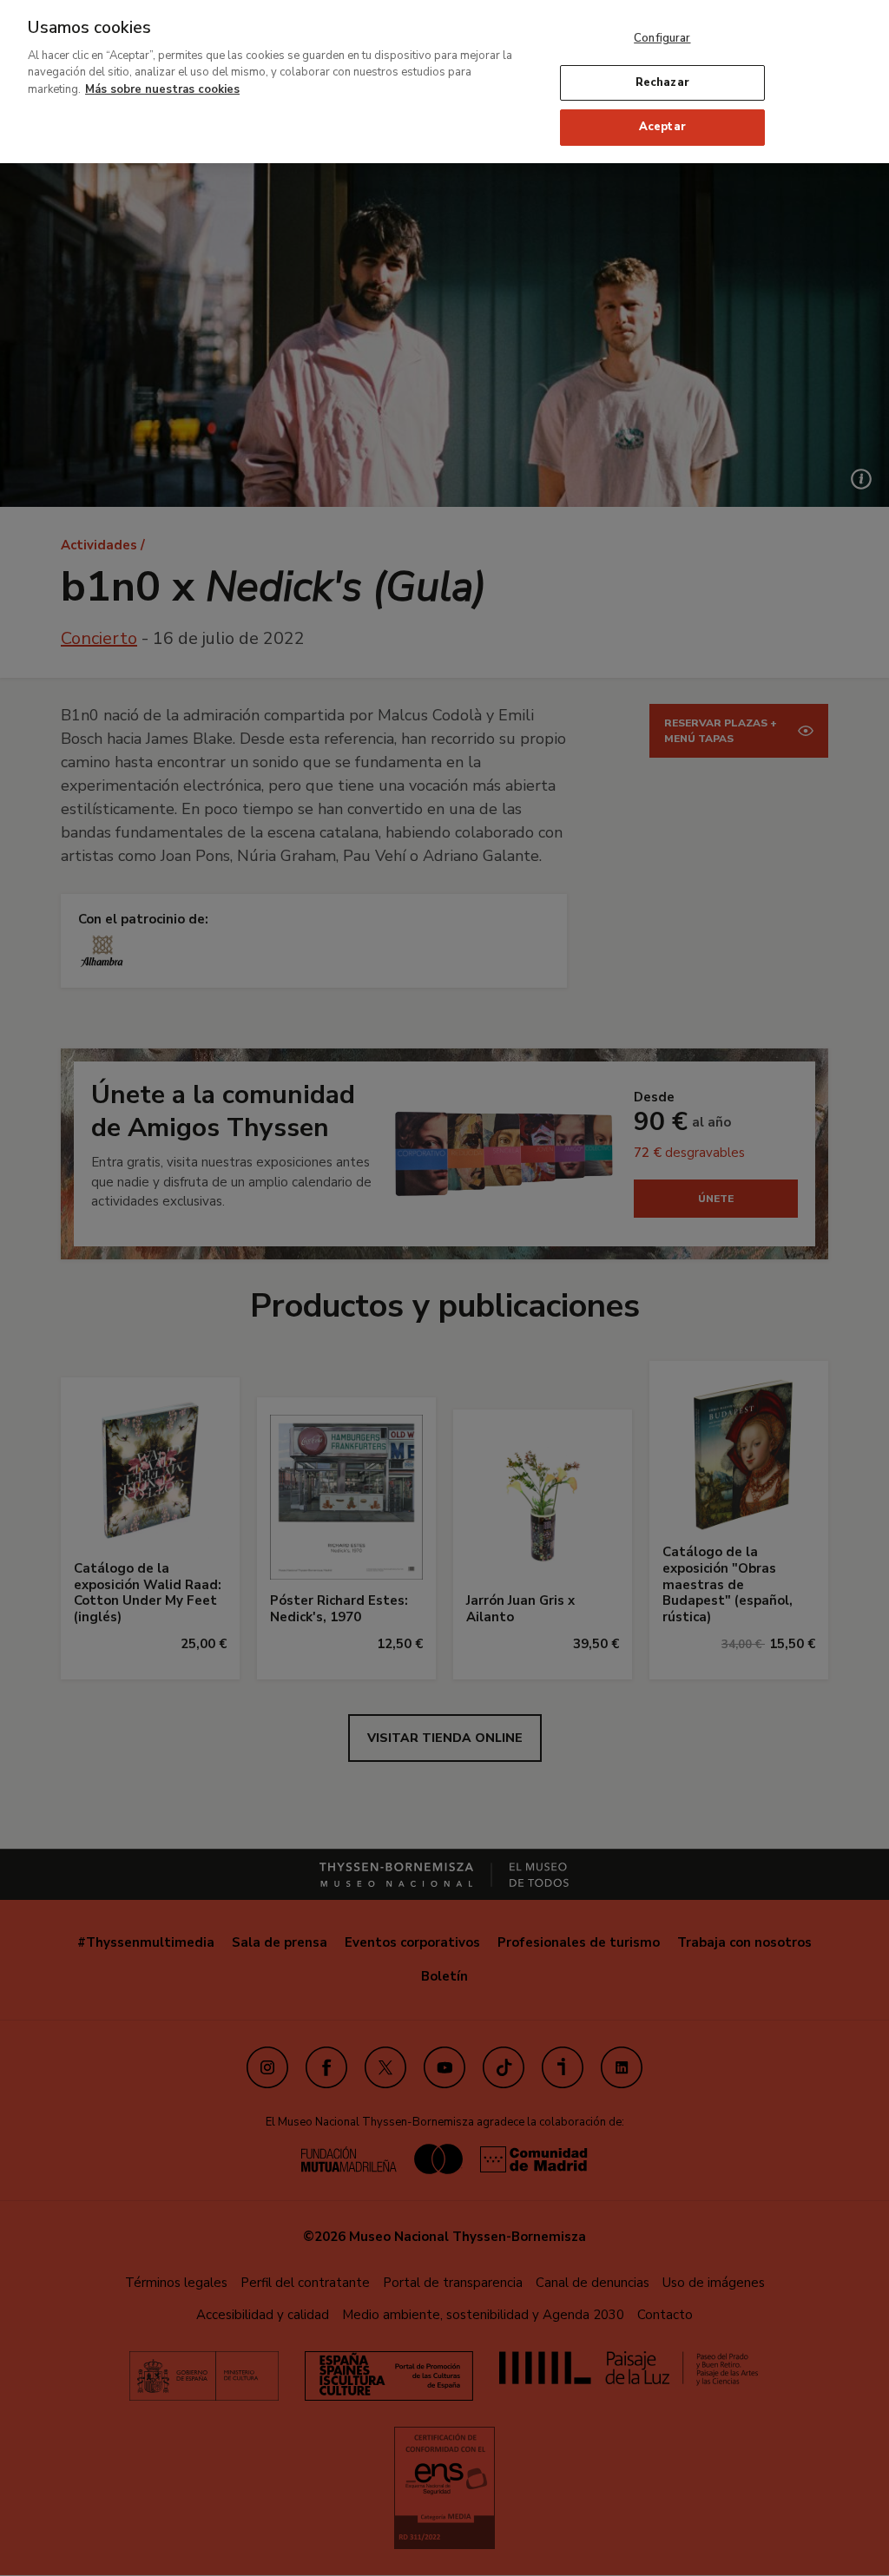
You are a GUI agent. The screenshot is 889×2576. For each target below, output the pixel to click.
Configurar (662, 38)
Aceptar (662, 127)
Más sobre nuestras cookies (162, 89)
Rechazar (662, 82)
